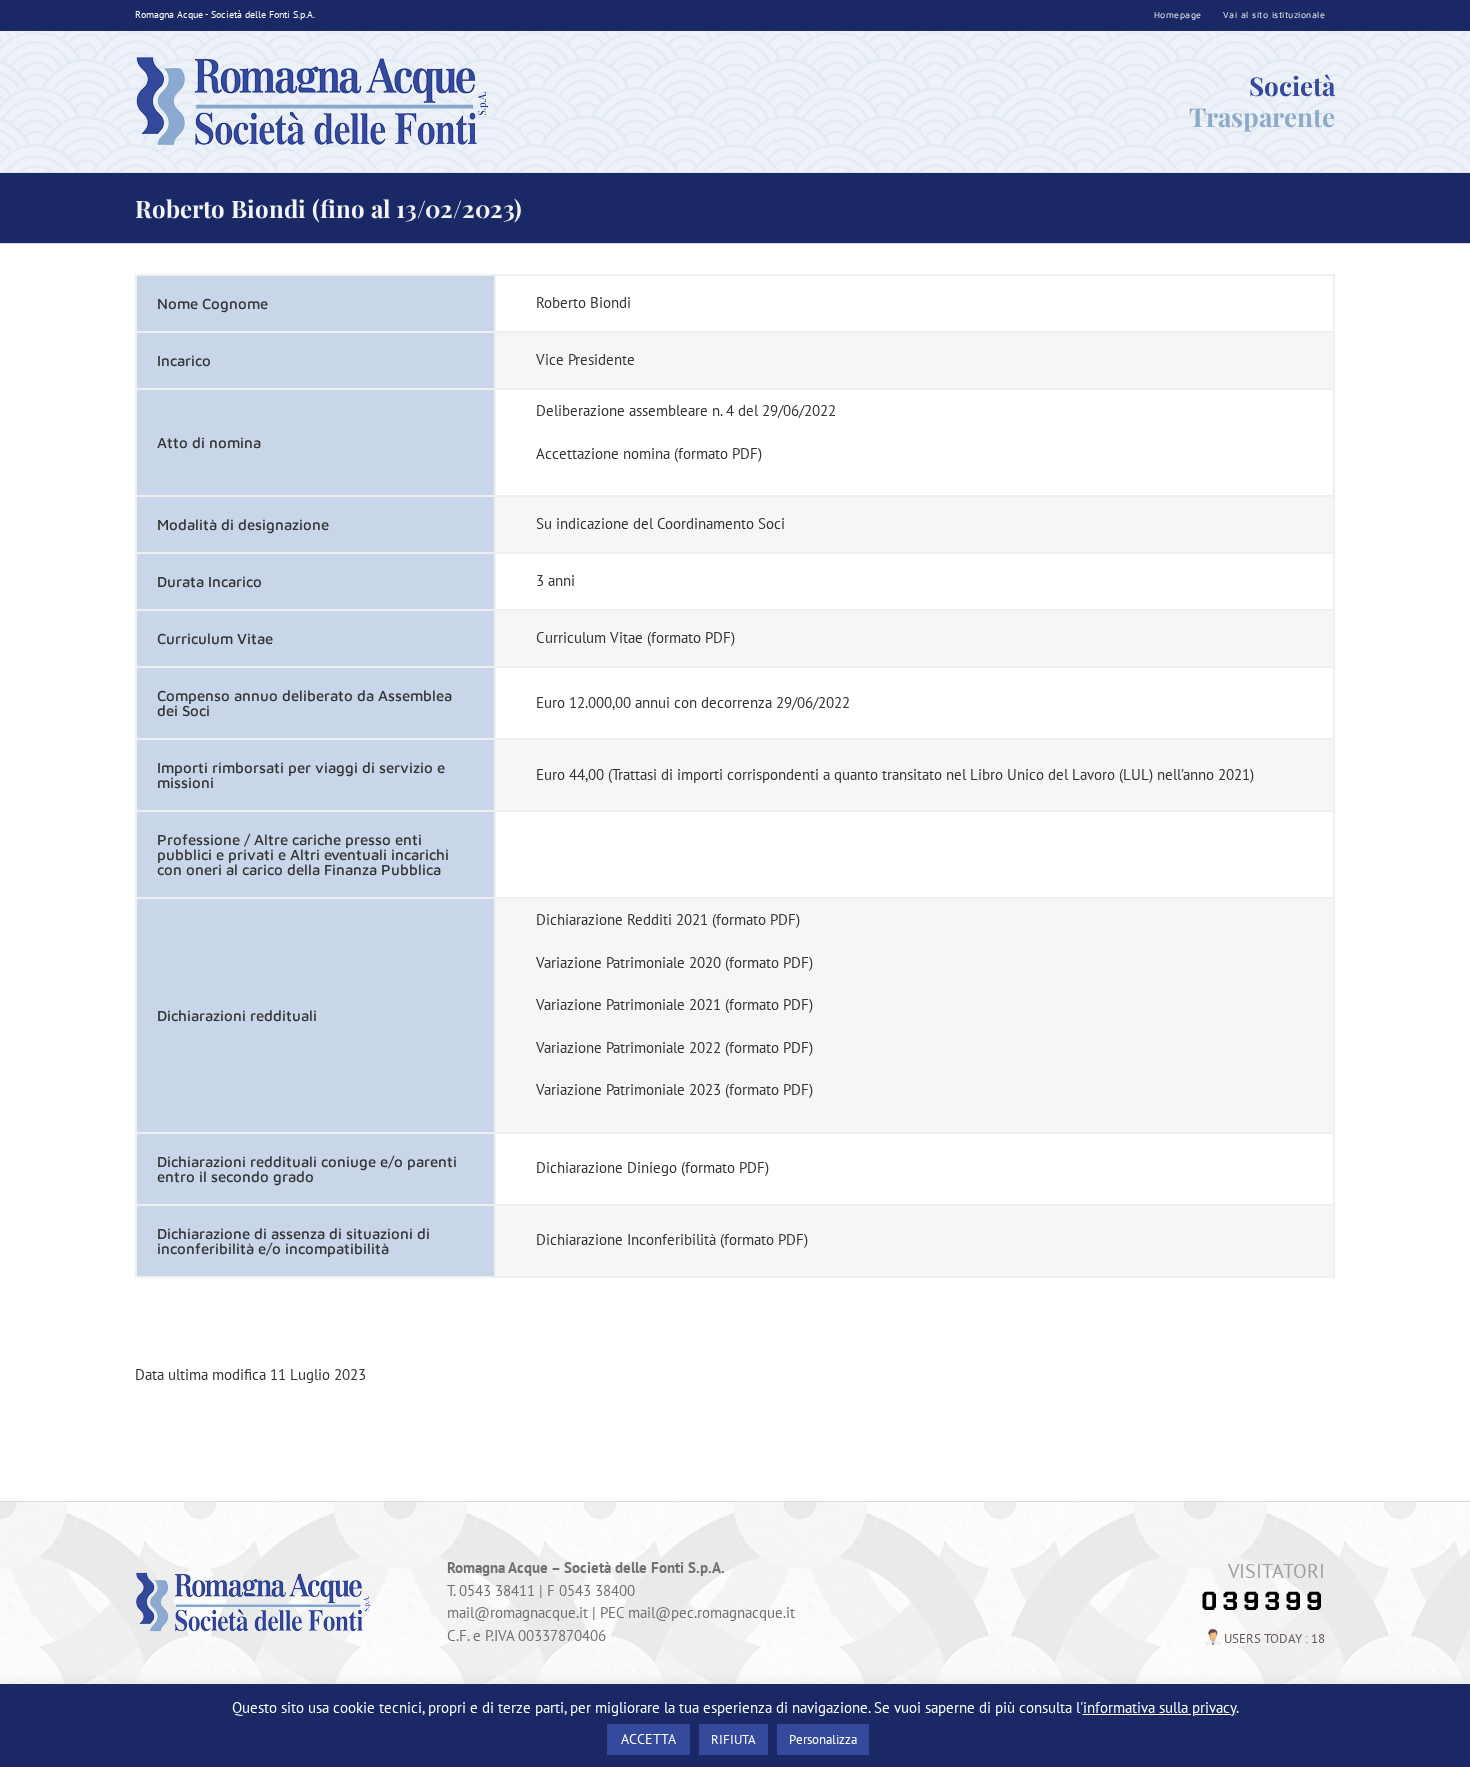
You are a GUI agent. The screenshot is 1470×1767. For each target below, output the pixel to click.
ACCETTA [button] (648, 1739)
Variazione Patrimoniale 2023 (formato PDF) (674, 1089)
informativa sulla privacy (1159, 1707)
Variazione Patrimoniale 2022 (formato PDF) (674, 1047)
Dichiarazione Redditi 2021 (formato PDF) (668, 919)
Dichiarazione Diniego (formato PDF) (652, 1167)
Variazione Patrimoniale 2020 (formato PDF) (674, 962)
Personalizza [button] (823, 1739)
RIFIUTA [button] (733, 1739)
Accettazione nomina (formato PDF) (649, 453)
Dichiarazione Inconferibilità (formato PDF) (672, 1239)
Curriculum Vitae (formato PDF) (635, 637)
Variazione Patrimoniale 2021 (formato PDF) (674, 1004)
